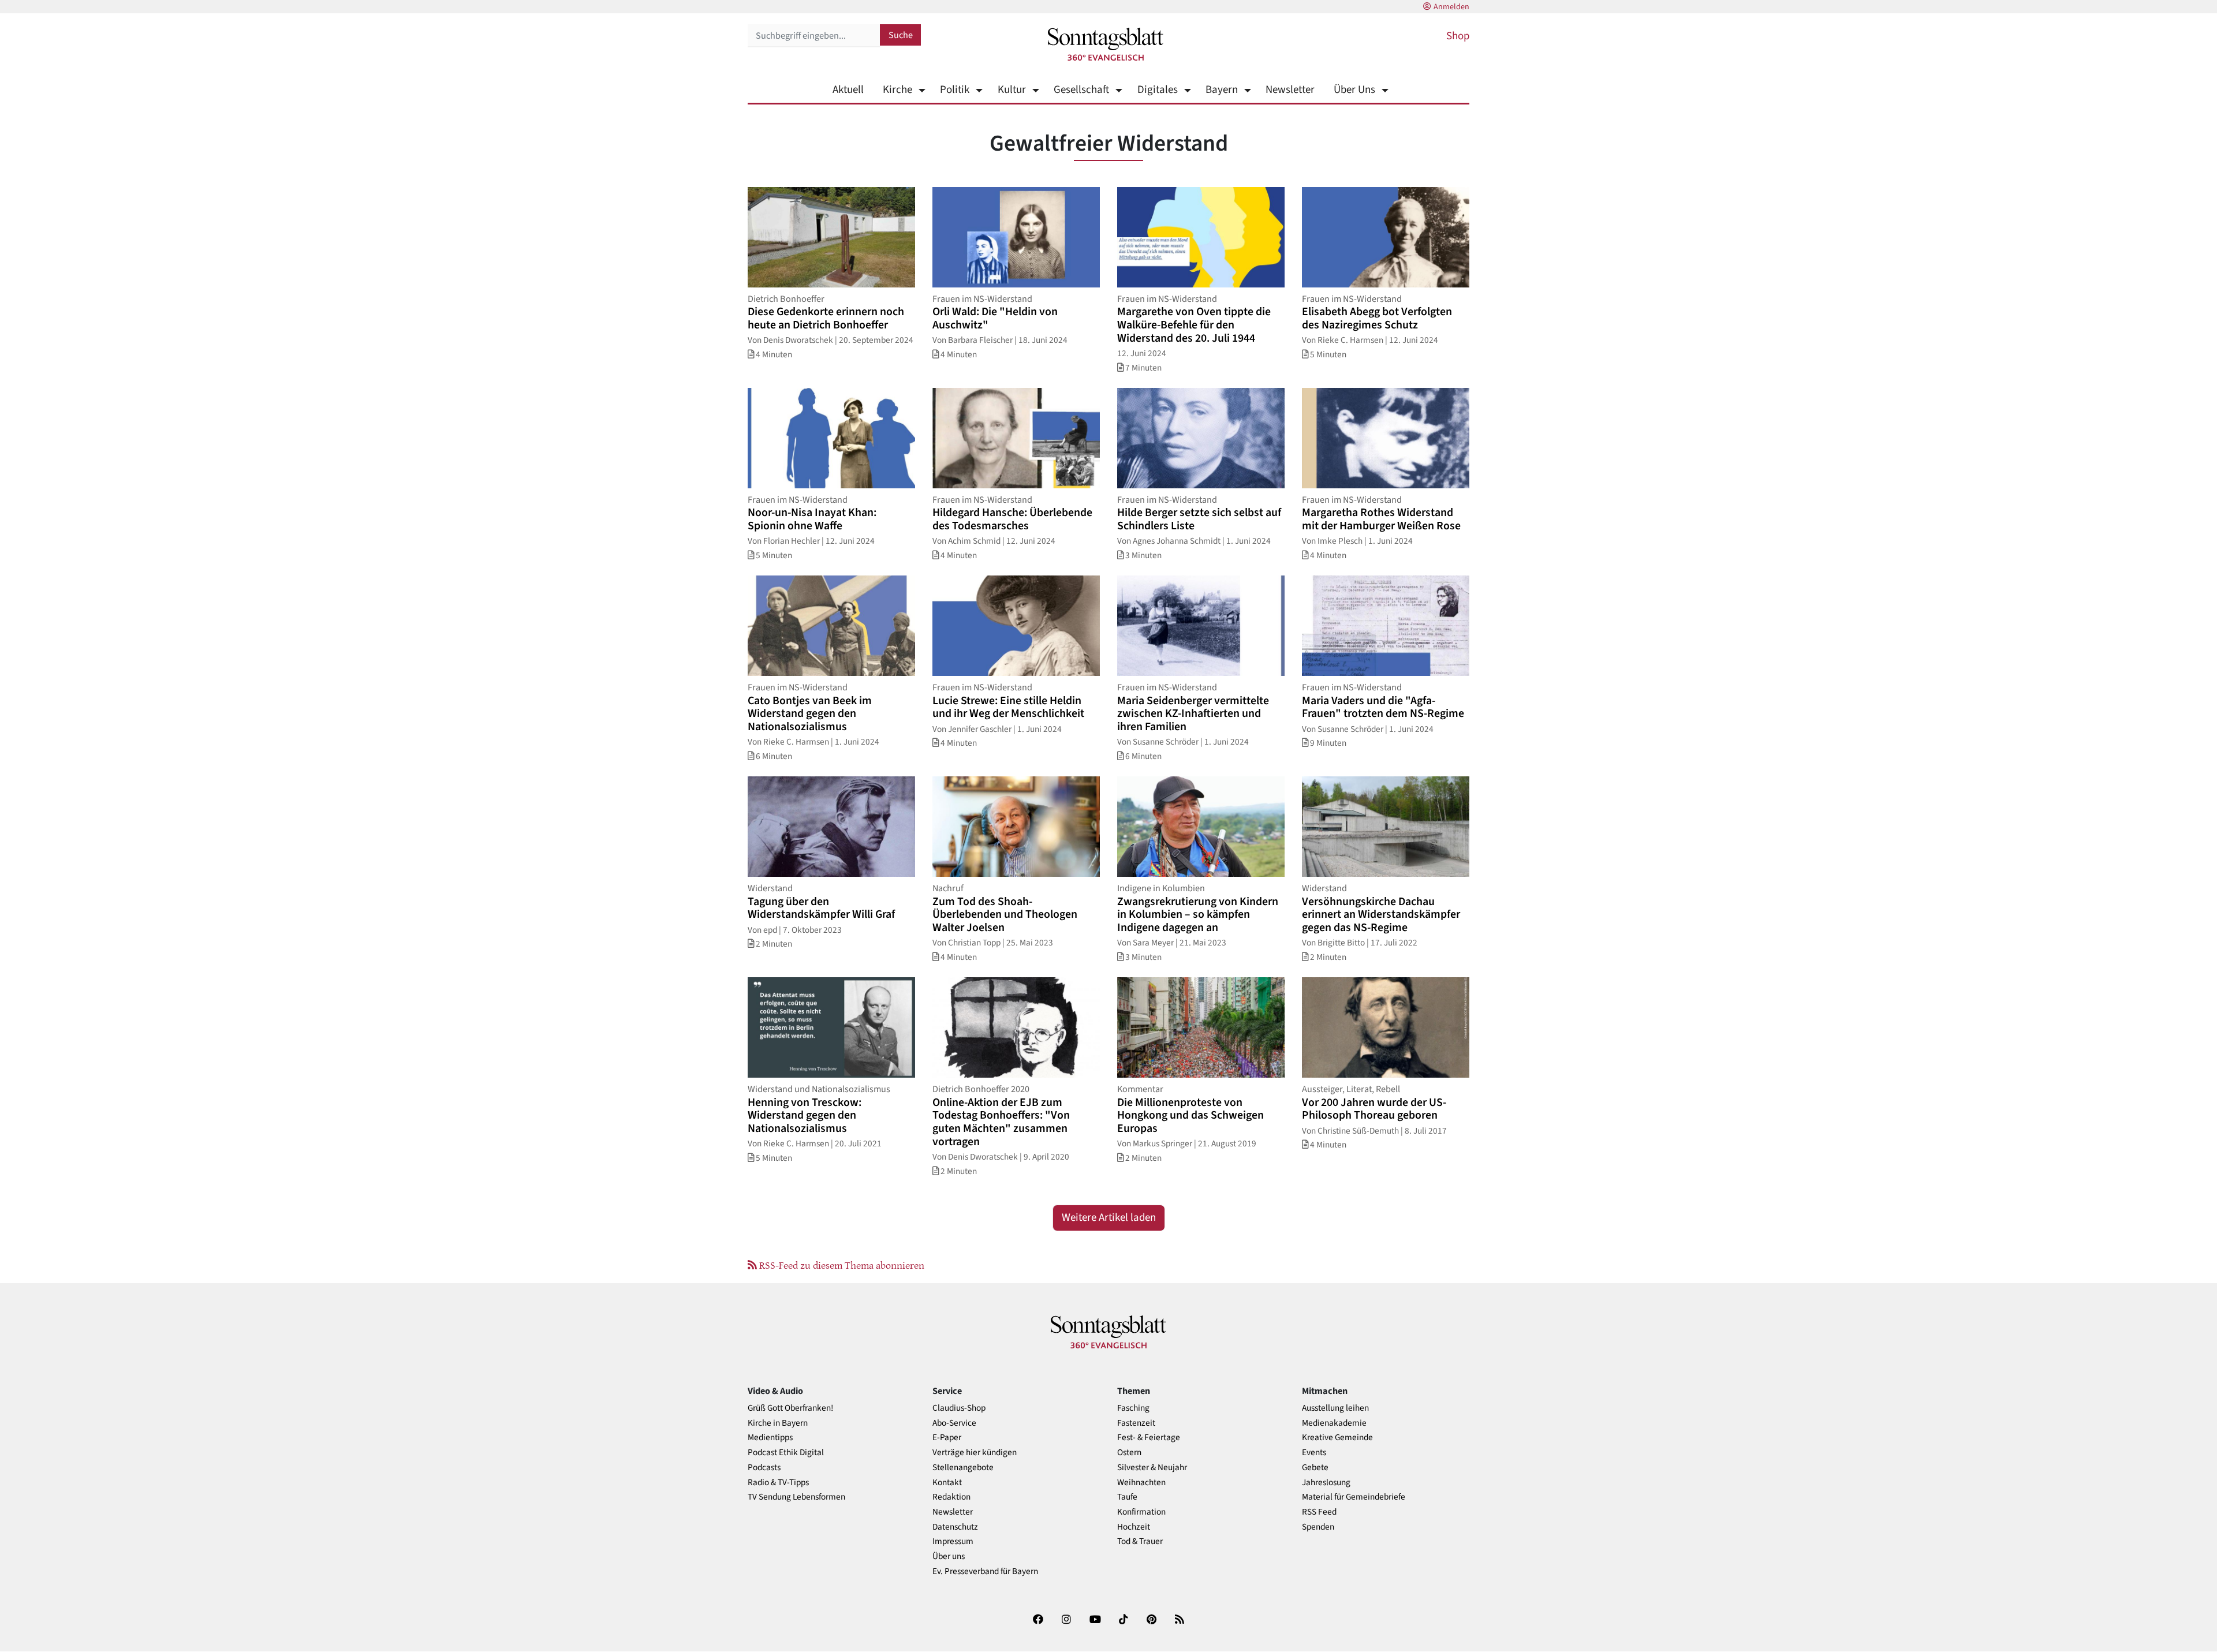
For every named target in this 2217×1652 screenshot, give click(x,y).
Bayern (1222, 90)
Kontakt (947, 1483)
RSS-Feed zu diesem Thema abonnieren (841, 1265)
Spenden (1318, 1527)
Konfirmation (1141, 1512)
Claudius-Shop (959, 1408)
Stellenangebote (963, 1468)
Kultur (1012, 90)
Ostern (1129, 1453)
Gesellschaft (1081, 90)
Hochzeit (1134, 1527)
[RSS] (1180, 1622)
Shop (1458, 36)
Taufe (1127, 1497)
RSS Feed (1319, 1512)
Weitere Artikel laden (1109, 1218)
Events (1314, 1453)
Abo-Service (954, 1423)
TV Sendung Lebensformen (796, 1497)
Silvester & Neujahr (1152, 1468)
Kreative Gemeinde (1337, 1438)
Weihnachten (1141, 1483)
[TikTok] (1124, 1622)
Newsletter (1290, 90)
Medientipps (770, 1438)
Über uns (949, 1556)
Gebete (1315, 1468)
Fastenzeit (1136, 1423)
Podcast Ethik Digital (786, 1453)
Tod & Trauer (1140, 1541)
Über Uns (1354, 90)
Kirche (897, 90)
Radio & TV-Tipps (778, 1483)
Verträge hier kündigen (975, 1453)
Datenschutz (955, 1527)
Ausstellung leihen (1335, 1408)
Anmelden (1451, 7)
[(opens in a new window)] (1038, 1622)
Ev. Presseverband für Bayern (985, 1571)
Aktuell (848, 90)
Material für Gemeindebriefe (1354, 1497)
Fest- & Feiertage (1149, 1438)
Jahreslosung (1326, 1483)
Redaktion (951, 1497)
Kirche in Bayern (778, 1423)
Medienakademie (1334, 1423)
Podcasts (764, 1468)
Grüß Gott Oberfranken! (790, 1408)
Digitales (1157, 90)
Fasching (1133, 1408)
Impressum (953, 1541)
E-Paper (947, 1438)
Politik (955, 90)
